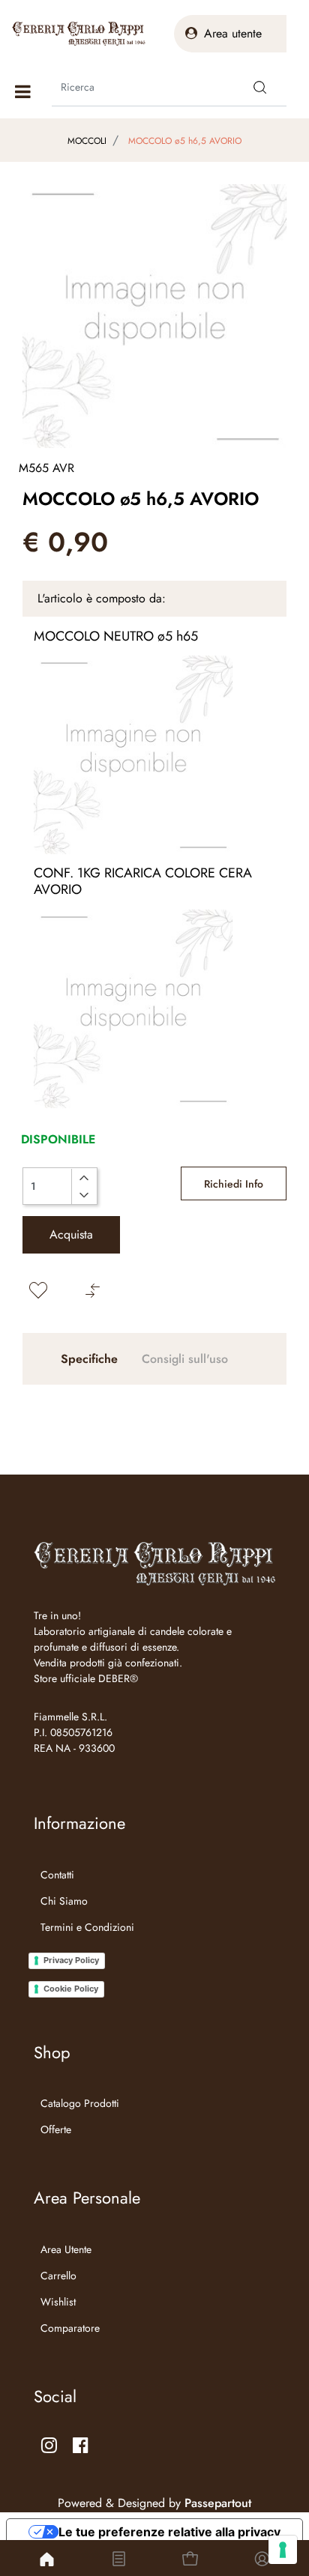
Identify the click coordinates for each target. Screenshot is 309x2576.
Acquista (71, 1234)
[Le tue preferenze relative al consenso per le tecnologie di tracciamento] (283, 2550)
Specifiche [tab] (89, 1359)
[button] (260, 87)
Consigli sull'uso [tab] (185, 1359)
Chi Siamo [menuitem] (64, 1901)
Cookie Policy (71, 1989)
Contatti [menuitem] (57, 1875)
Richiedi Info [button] (234, 1184)
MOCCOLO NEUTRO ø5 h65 (116, 636)
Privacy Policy (71, 1960)
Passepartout (218, 2503)
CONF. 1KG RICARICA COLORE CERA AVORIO (143, 881)
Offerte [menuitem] (56, 2129)
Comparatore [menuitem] (70, 2328)
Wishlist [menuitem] (58, 2302)
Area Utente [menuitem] (66, 2249)
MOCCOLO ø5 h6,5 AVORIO (185, 141)
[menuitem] (84, 1946)
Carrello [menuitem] (58, 2276)
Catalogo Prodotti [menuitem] (80, 2103)
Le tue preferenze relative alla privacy (169, 2532)
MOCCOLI (87, 141)
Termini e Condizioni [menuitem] (87, 1927)
